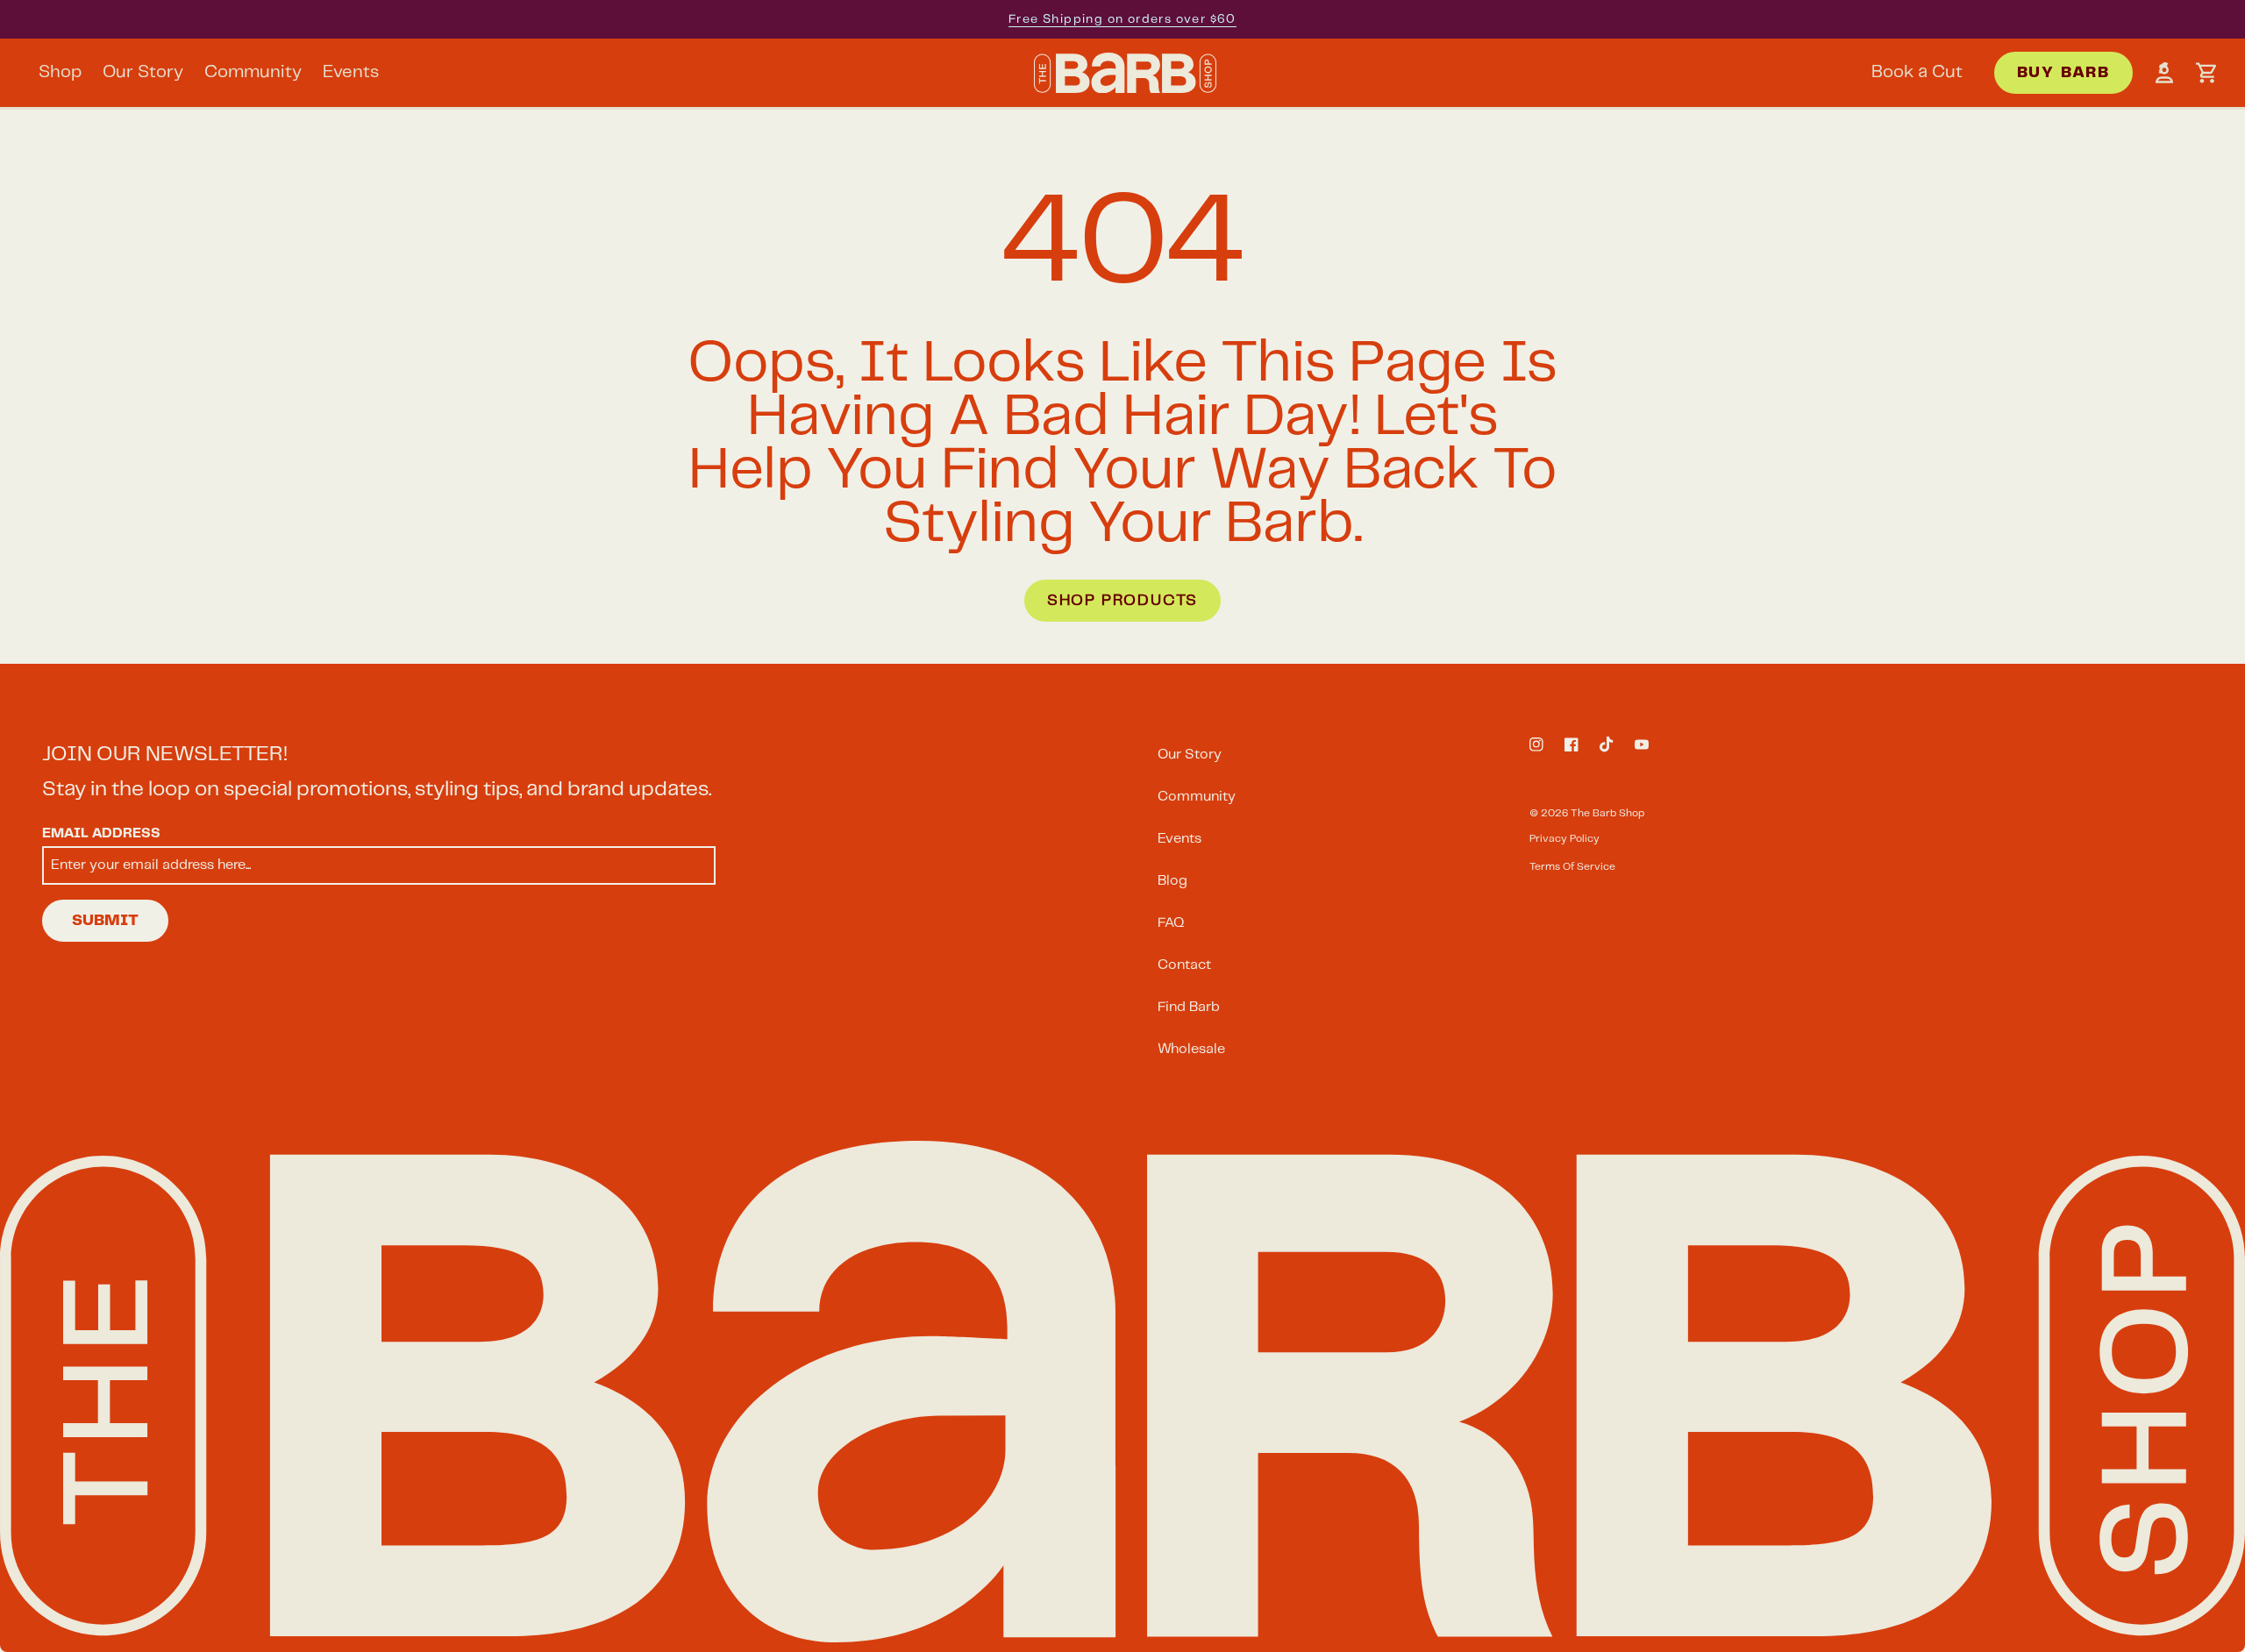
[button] (2206, 73)
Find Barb (1189, 1007)
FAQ (1171, 923)
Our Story (1190, 755)
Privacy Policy (1564, 839)
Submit (105, 921)
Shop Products (1122, 601)
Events (1180, 839)
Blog (1172, 881)
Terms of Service (1572, 867)
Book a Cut (1917, 72)
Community (1197, 797)
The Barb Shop (1607, 813)
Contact (1184, 965)
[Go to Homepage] (1125, 73)
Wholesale (1191, 1049)
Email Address (101, 834)
